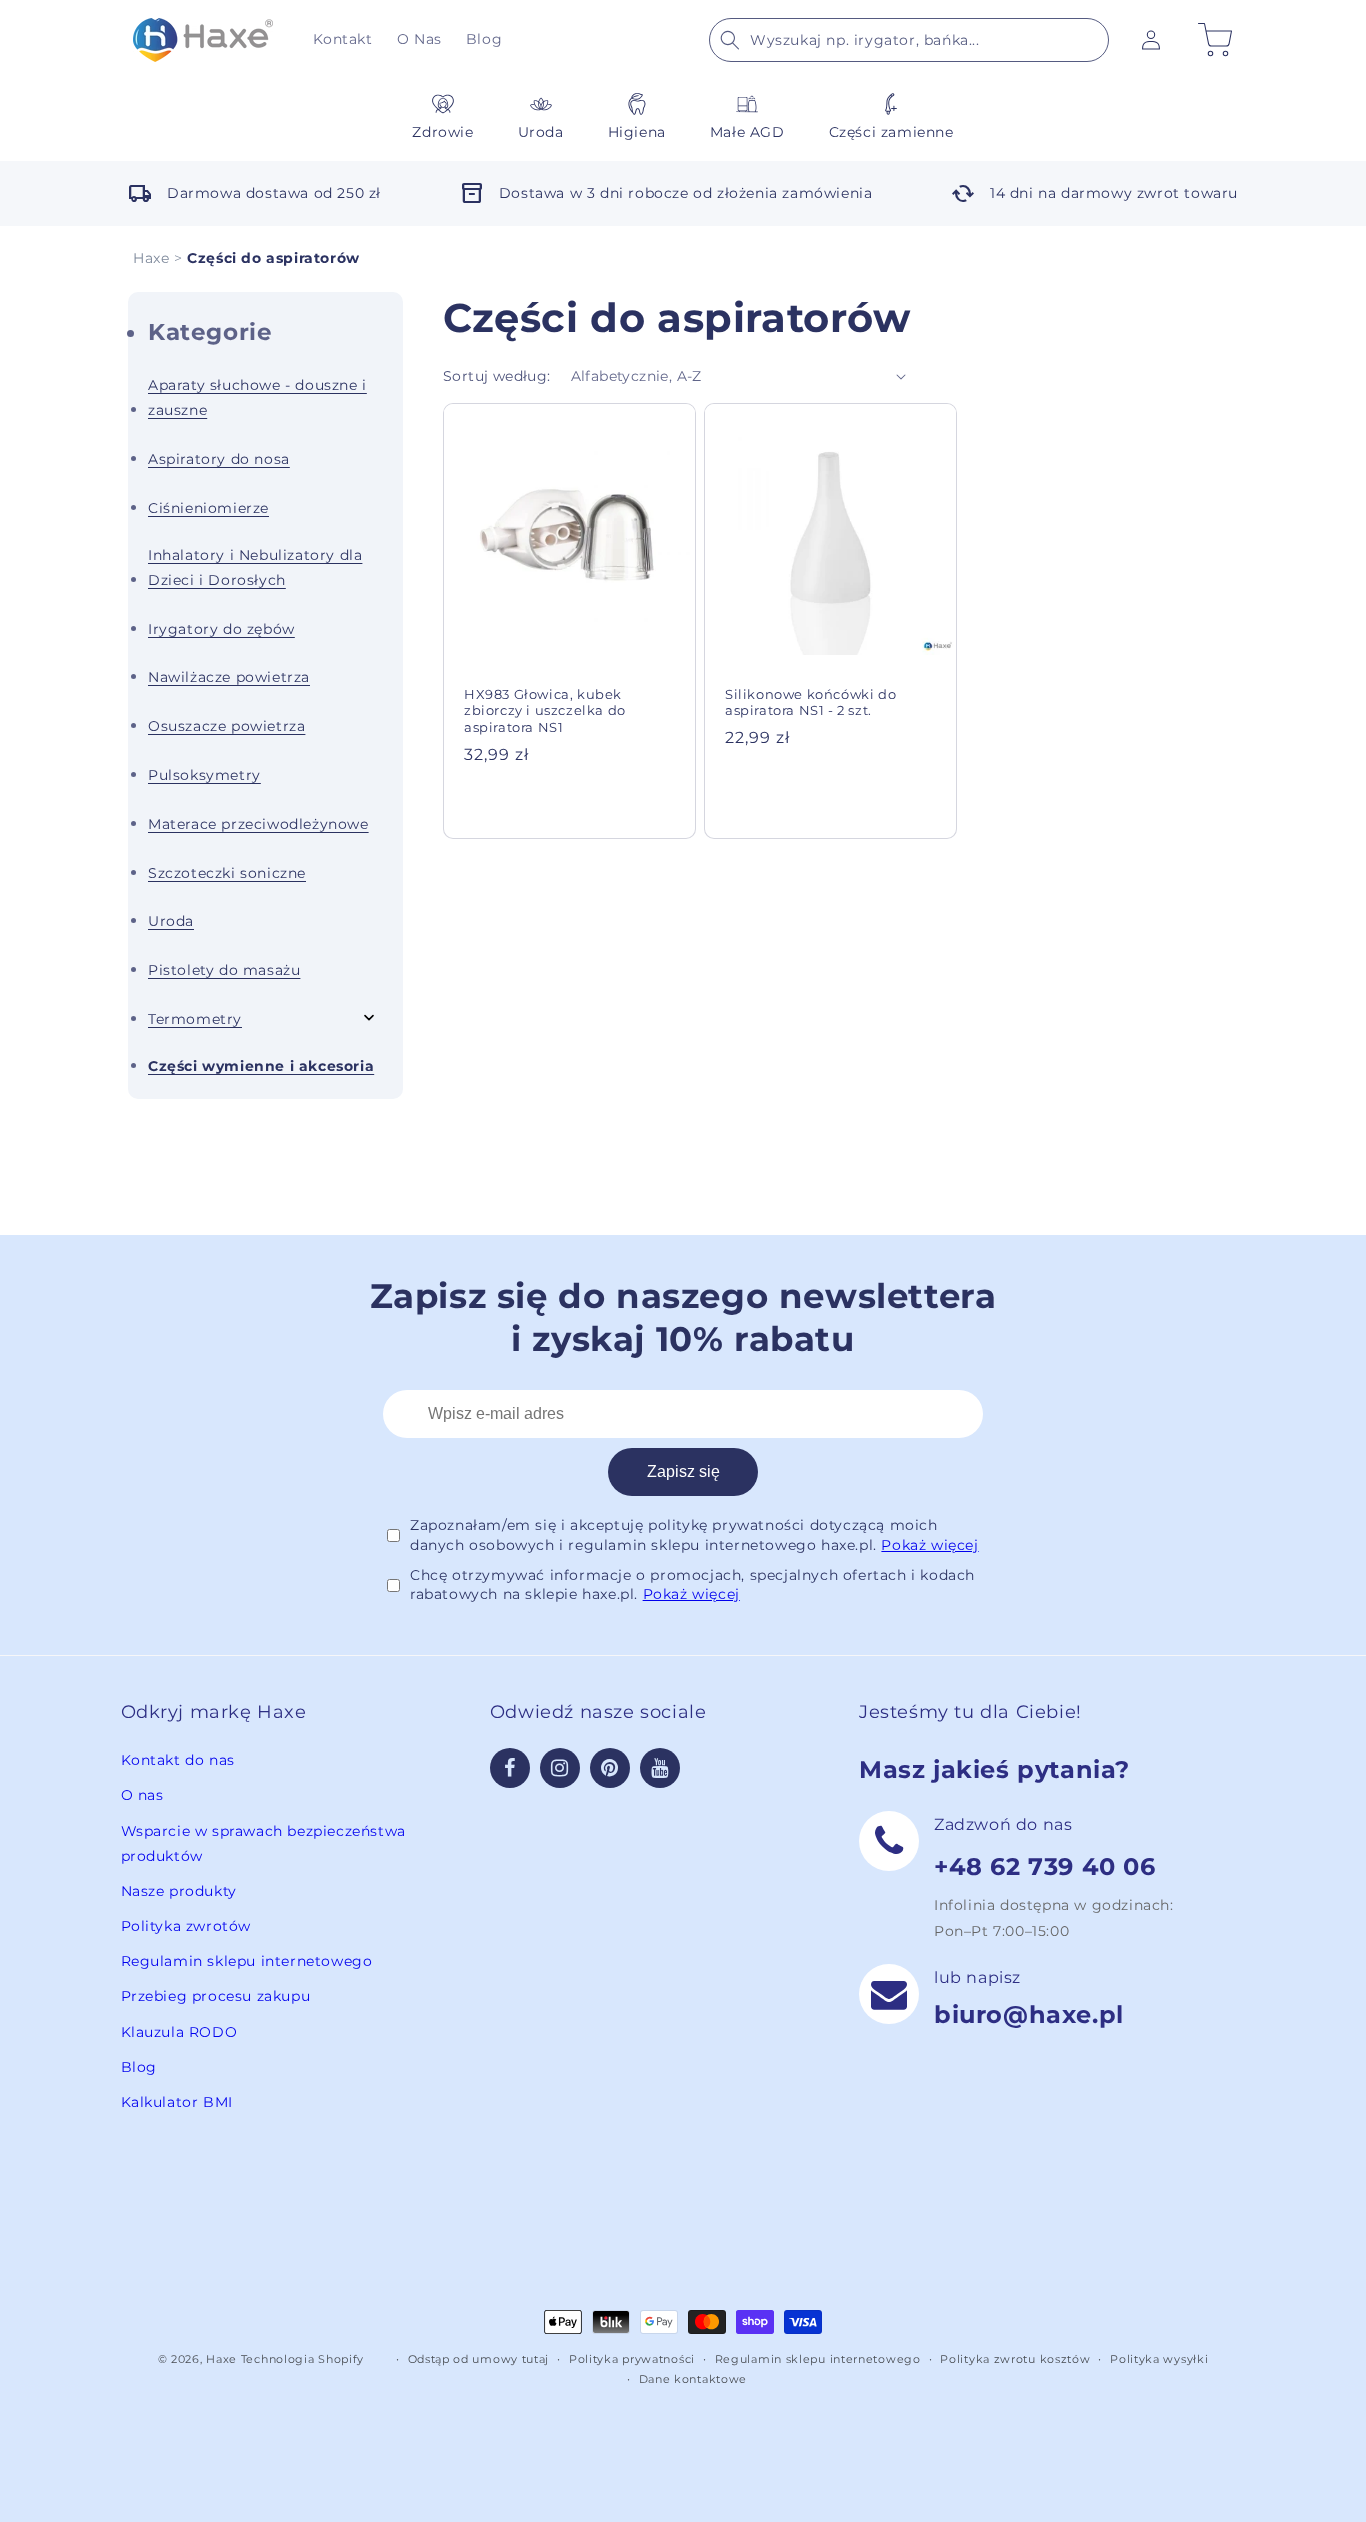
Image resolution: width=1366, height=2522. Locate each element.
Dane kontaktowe (693, 2379)
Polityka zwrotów (186, 1926)
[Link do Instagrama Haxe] (560, 1768)
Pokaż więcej (929, 1545)
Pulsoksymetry (204, 775)
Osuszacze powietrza (226, 726)
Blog (139, 2067)
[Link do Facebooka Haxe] (510, 1768)
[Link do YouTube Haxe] (660, 1768)
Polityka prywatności (632, 2359)
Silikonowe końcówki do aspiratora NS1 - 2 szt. (810, 702)
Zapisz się (683, 1471)
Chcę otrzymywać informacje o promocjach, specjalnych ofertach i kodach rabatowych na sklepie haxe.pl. (692, 1585)
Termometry (195, 1019)
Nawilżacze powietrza (229, 677)
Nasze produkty (179, 1891)
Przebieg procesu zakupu (216, 1996)
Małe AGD (747, 132)
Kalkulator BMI (177, 2102)
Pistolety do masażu (224, 970)
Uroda (541, 132)
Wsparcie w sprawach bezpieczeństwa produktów (263, 1843)
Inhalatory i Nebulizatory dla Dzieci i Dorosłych (255, 567)
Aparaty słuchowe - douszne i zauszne (257, 397)
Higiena (637, 132)
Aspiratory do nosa (219, 459)
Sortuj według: (497, 376)
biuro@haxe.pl (1029, 2014)
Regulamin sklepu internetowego (247, 1961)
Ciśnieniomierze (208, 508)
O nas (142, 1795)
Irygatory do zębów (221, 629)
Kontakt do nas (178, 1760)
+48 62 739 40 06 (1045, 1866)
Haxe (151, 258)
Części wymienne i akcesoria (261, 1066)
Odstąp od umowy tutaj (479, 2359)
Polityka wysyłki (1159, 2359)
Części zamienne (891, 132)
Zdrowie (442, 132)
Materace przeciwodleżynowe (258, 824)
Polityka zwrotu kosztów (1015, 2359)
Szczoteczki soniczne (227, 873)
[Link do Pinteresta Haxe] (610, 1768)
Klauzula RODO (179, 2032)
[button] (909, 40)
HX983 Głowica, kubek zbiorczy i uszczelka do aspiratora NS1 (545, 711)
